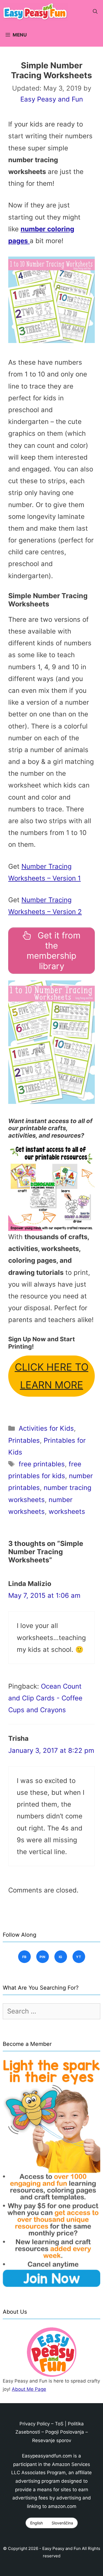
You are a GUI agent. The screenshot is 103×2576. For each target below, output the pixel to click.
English (37, 2523)
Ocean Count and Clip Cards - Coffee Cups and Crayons (45, 1698)
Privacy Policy (35, 2424)
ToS (59, 2424)
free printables (42, 1464)
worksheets (67, 1511)
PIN (42, 1957)
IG (61, 1957)
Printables (24, 1440)
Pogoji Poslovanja (65, 2432)
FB (24, 1957)
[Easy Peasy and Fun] (37, 12)
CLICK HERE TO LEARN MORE (52, 1376)
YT (79, 1957)
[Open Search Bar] (95, 12)
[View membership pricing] (51, 1188)
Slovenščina (62, 2523)
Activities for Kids (46, 1428)
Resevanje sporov (52, 2440)
